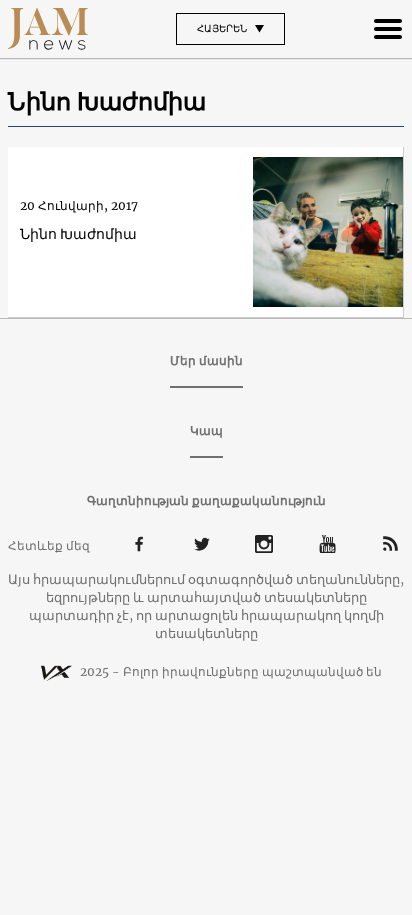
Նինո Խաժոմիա (78, 234)
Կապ (206, 430)
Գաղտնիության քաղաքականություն (206, 500)
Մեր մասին (206, 360)
